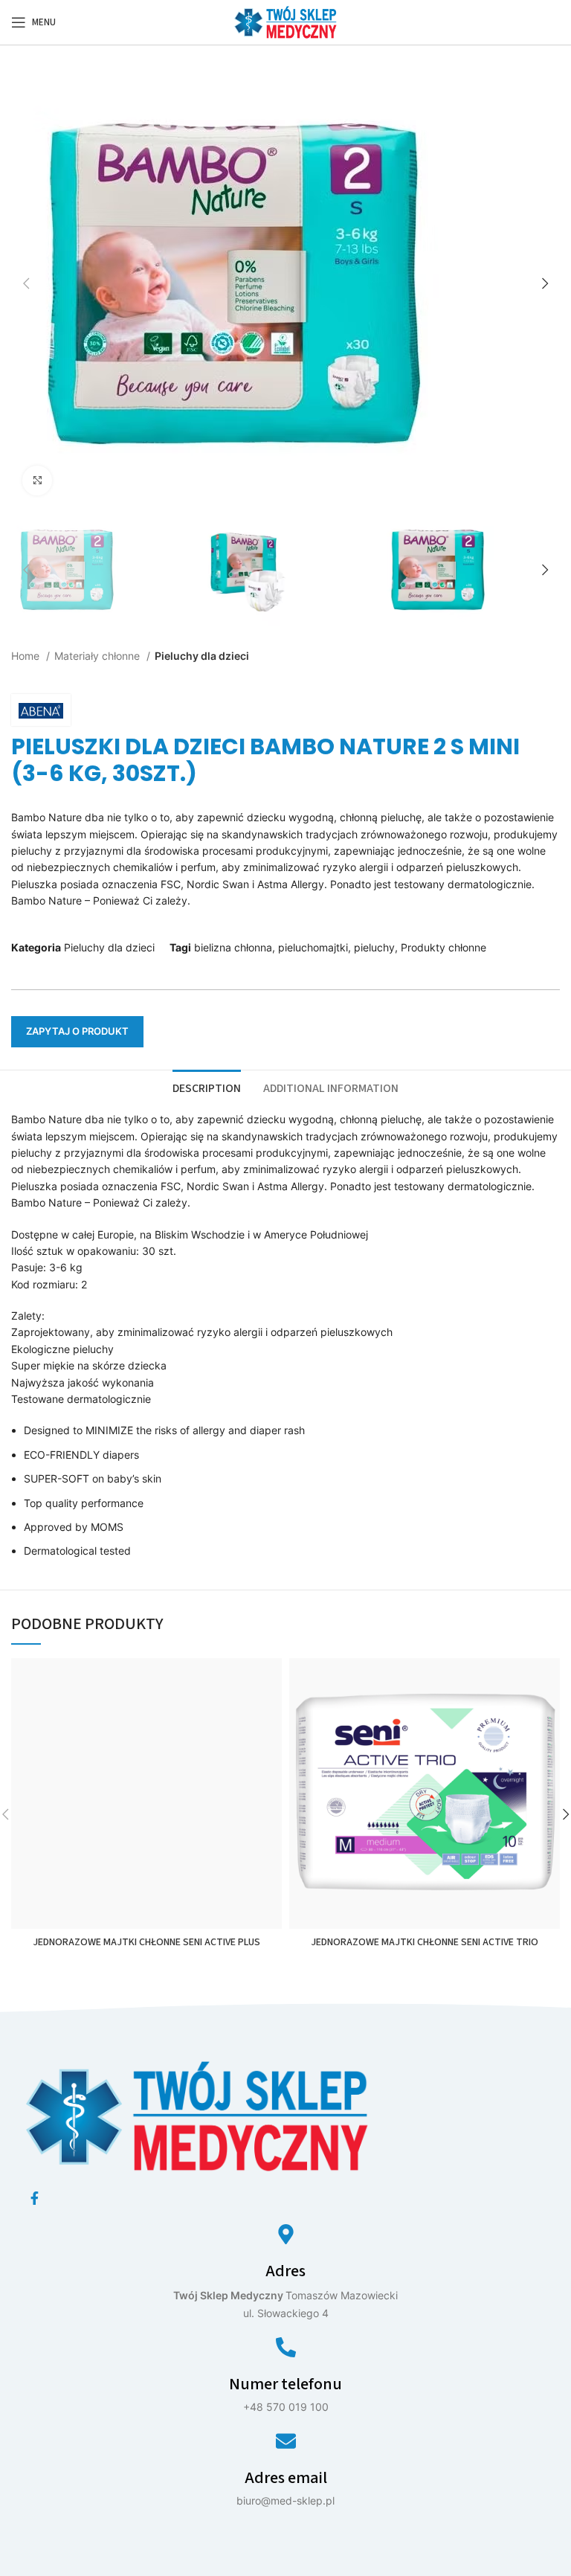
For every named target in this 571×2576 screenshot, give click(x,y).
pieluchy (374, 947)
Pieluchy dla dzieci (202, 656)
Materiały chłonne (99, 656)
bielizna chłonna (233, 947)
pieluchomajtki (313, 947)
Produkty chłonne (443, 947)
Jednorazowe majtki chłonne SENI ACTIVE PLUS (146, 1942)
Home (27, 656)
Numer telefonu (285, 2384)
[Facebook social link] (35, 2198)
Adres (285, 2271)
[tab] (207, 1087)
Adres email (286, 2478)
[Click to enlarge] (37, 481)
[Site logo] (285, 21)
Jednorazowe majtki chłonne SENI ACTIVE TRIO (425, 1942)
